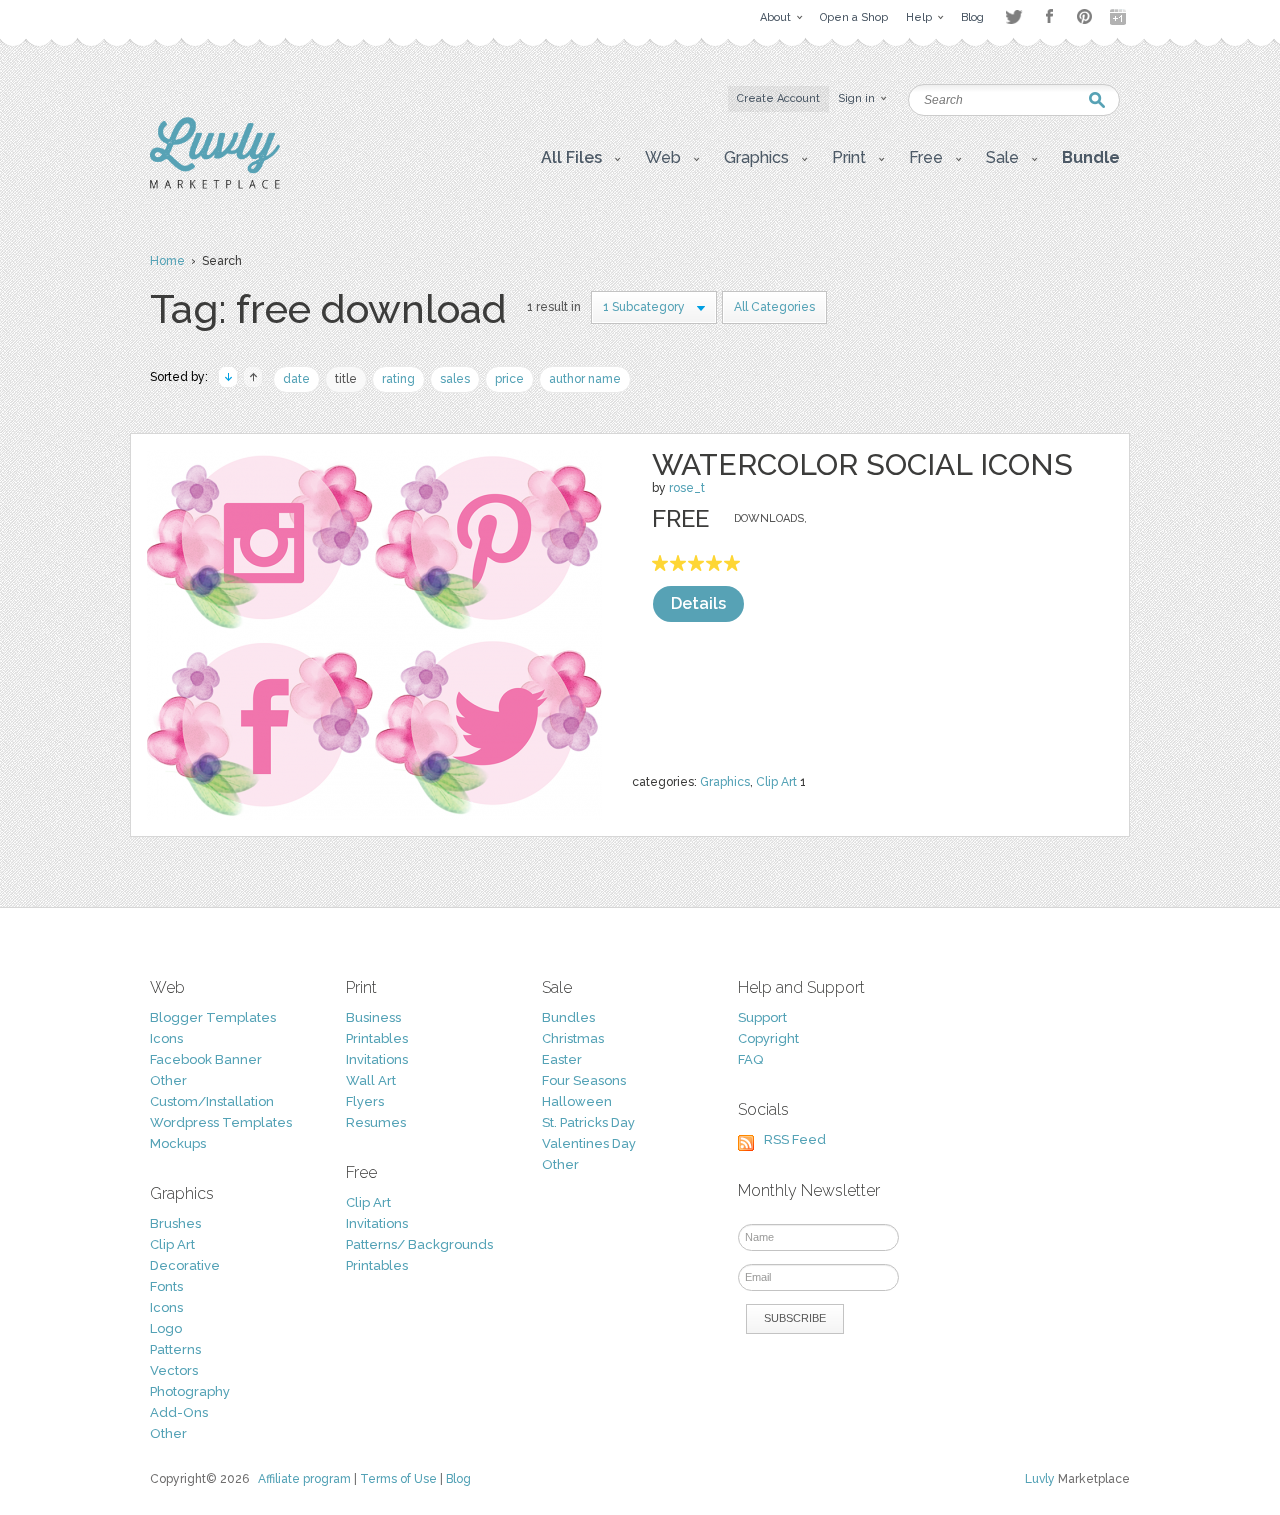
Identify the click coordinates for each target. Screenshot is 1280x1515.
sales (455, 379)
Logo (166, 1328)
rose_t (687, 488)
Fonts (166, 1286)
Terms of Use (398, 1479)
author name (585, 379)
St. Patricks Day (588, 1122)
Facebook (1049, 17)
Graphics (725, 782)
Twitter (1013, 16)
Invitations (377, 1059)
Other (168, 1080)
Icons (166, 1038)
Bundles (568, 1017)
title (346, 379)
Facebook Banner (206, 1059)
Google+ (1120, 17)
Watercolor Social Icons (862, 464)
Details (698, 603)
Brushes (175, 1223)
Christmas (573, 1038)
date (296, 379)
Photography (190, 1391)
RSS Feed (795, 1139)
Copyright (768, 1038)
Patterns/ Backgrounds (419, 1244)
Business (373, 1017)
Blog (458, 1479)
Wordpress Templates (221, 1122)
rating (398, 379)
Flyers (365, 1101)
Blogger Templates (213, 1017)
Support (762, 1017)
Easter (562, 1059)
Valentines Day (589, 1143)
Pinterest (1084, 16)
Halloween (577, 1101)
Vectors (174, 1370)
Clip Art (776, 782)
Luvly (1040, 1479)
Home (167, 261)
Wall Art (371, 1080)
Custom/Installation (212, 1101)
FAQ (750, 1059)
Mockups (178, 1143)
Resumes (376, 1122)
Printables (377, 1038)
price (509, 379)
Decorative (185, 1265)
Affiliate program (304, 1479)
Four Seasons (584, 1080)
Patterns (175, 1349)
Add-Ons (179, 1412)
